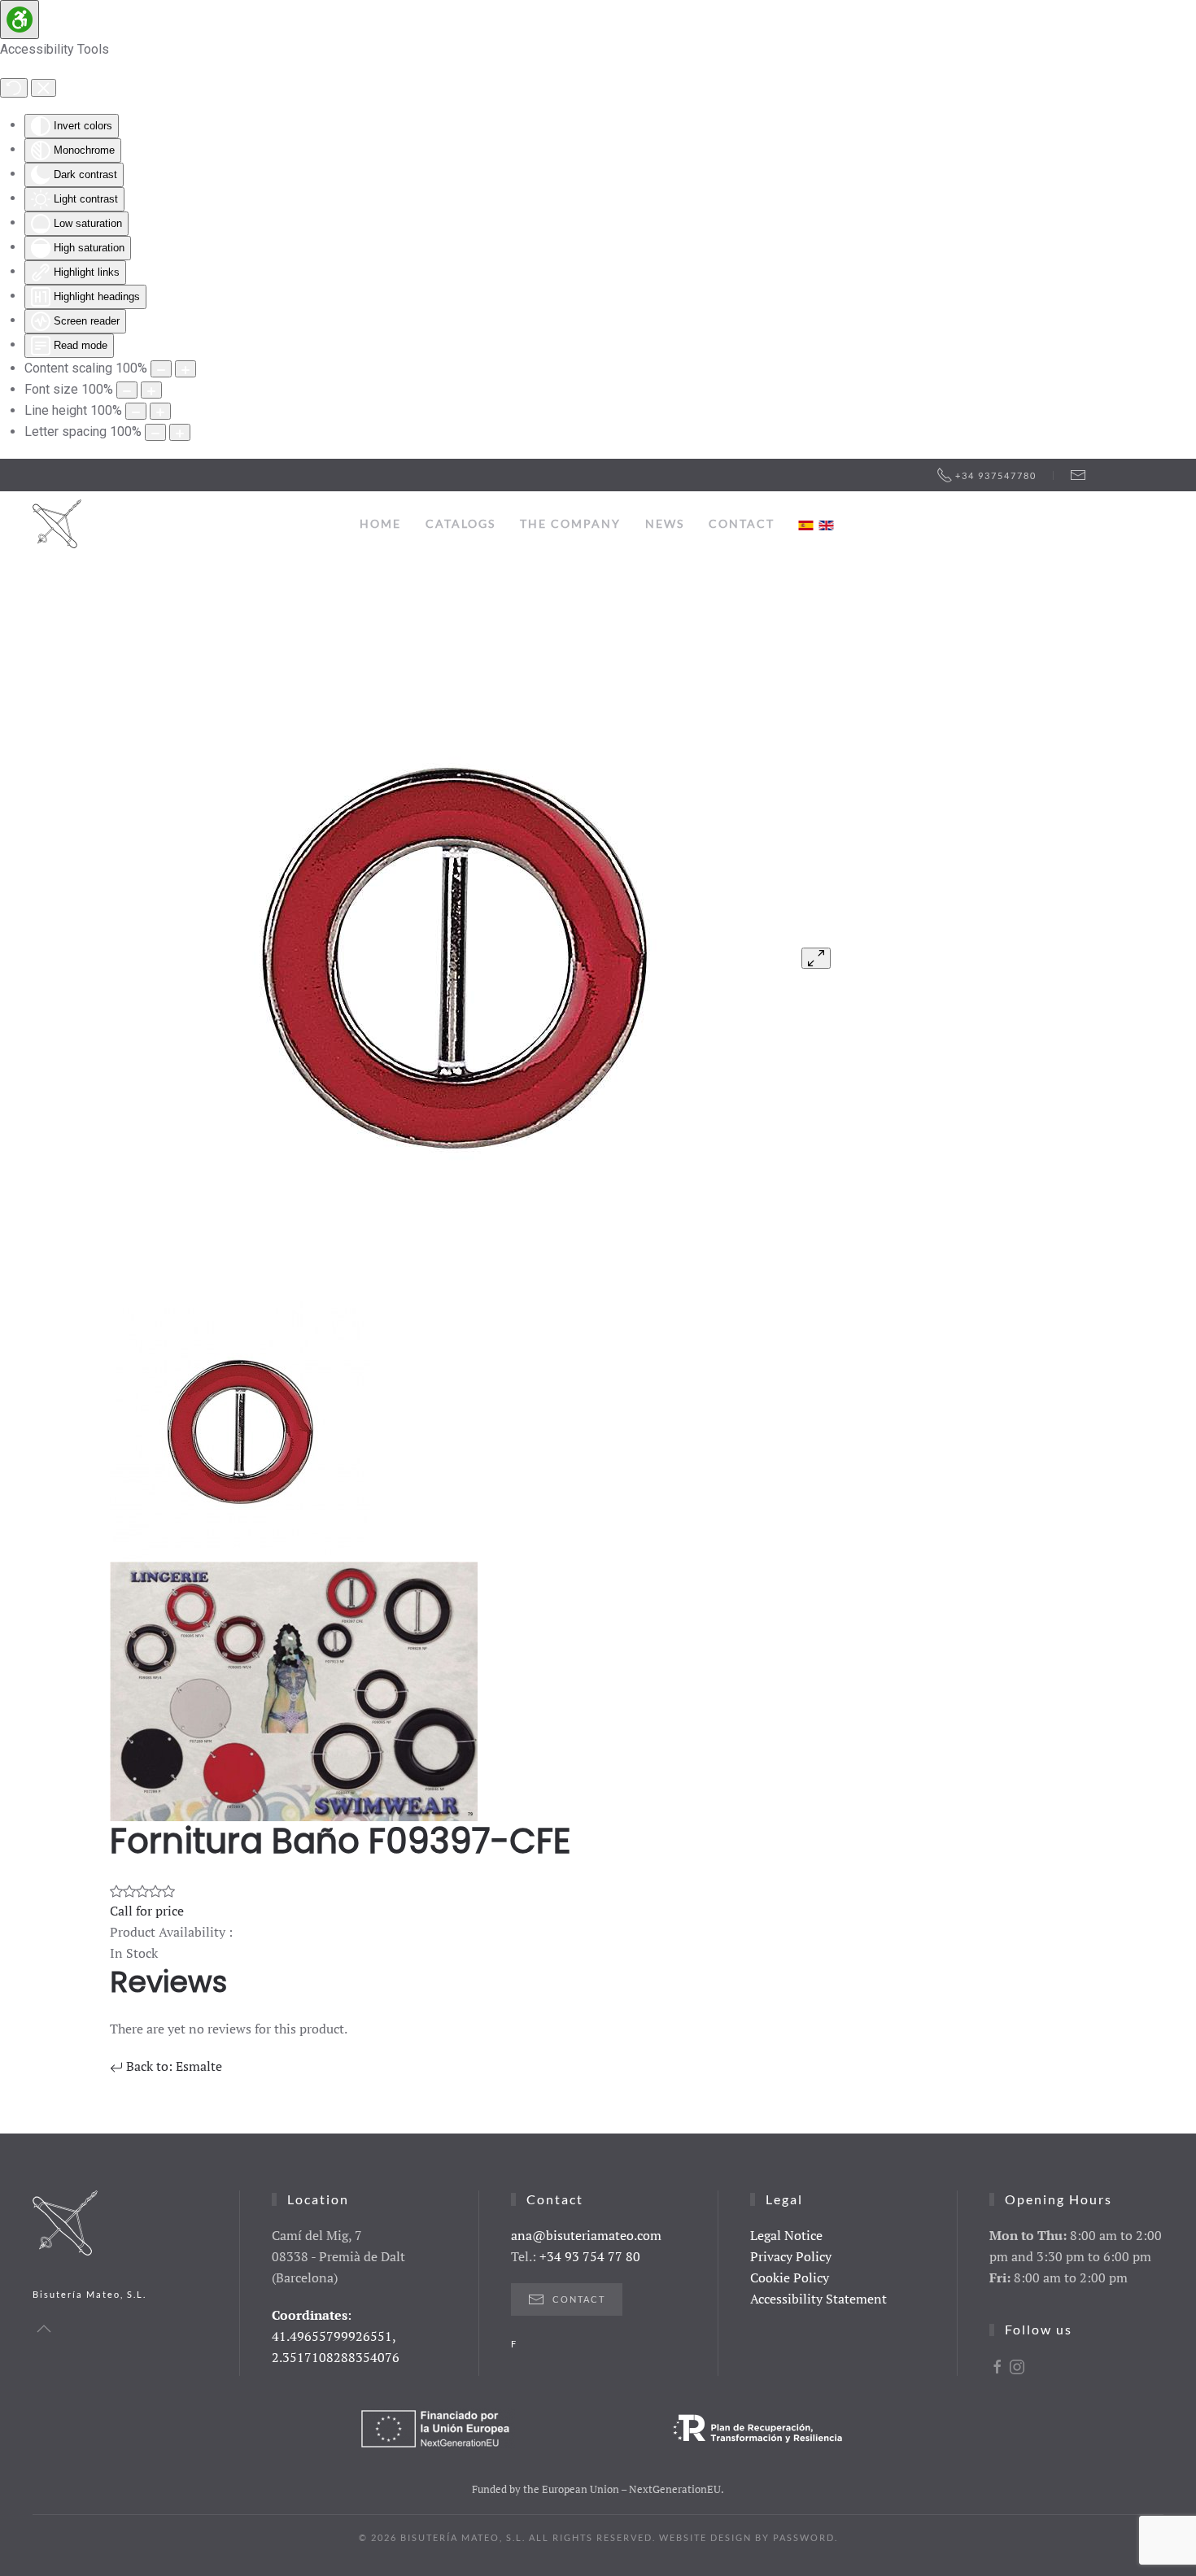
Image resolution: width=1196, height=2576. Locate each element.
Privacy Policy (791, 2256)
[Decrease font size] (127, 390)
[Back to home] (57, 524)
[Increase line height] (160, 411)
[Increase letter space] (180, 432)
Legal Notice (786, 2235)
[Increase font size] (151, 390)
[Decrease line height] (136, 411)
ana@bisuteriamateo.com (586, 2235)
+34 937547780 (996, 475)
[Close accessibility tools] (44, 88)
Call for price (147, 1911)
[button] (44, 2329)
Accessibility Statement (818, 2299)
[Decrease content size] (161, 369)
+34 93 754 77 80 (590, 2256)
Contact (742, 523)
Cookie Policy (790, 2277)
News (665, 523)
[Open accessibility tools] (20, 20)
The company (570, 523)
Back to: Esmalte (172, 2066)
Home (380, 523)
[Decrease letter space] (155, 432)
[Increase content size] (186, 369)
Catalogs (461, 523)
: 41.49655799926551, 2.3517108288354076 (336, 2336)
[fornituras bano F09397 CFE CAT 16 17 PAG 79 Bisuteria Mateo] (454, 956)
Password (804, 2537)
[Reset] (14, 88)
